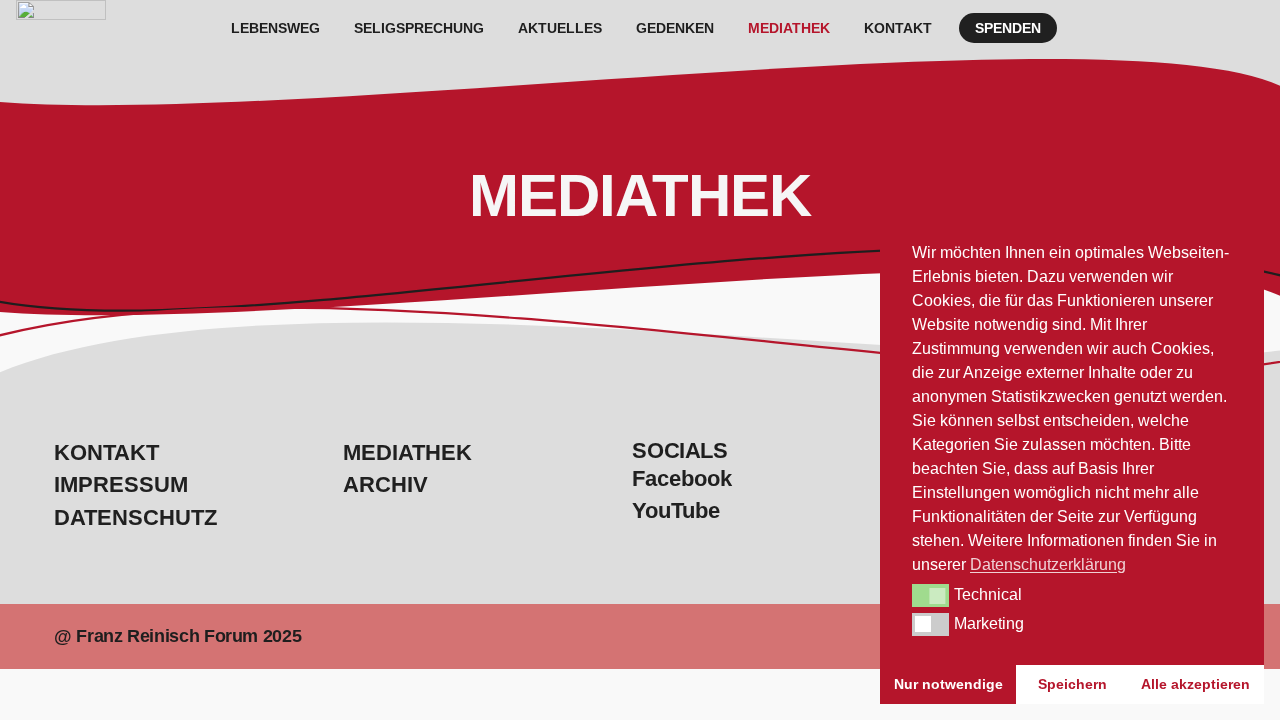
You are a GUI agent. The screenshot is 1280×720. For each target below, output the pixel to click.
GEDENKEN (675, 28)
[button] (930, 595)
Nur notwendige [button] (948, 684)
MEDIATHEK (789, 28)
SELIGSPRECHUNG (419, 28)
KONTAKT (898, 28)
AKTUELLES (560, 28)
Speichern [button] (1072, 684)
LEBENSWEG (275, 28)
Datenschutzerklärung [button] (1048, 564)
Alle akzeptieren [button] (1195, 684)
